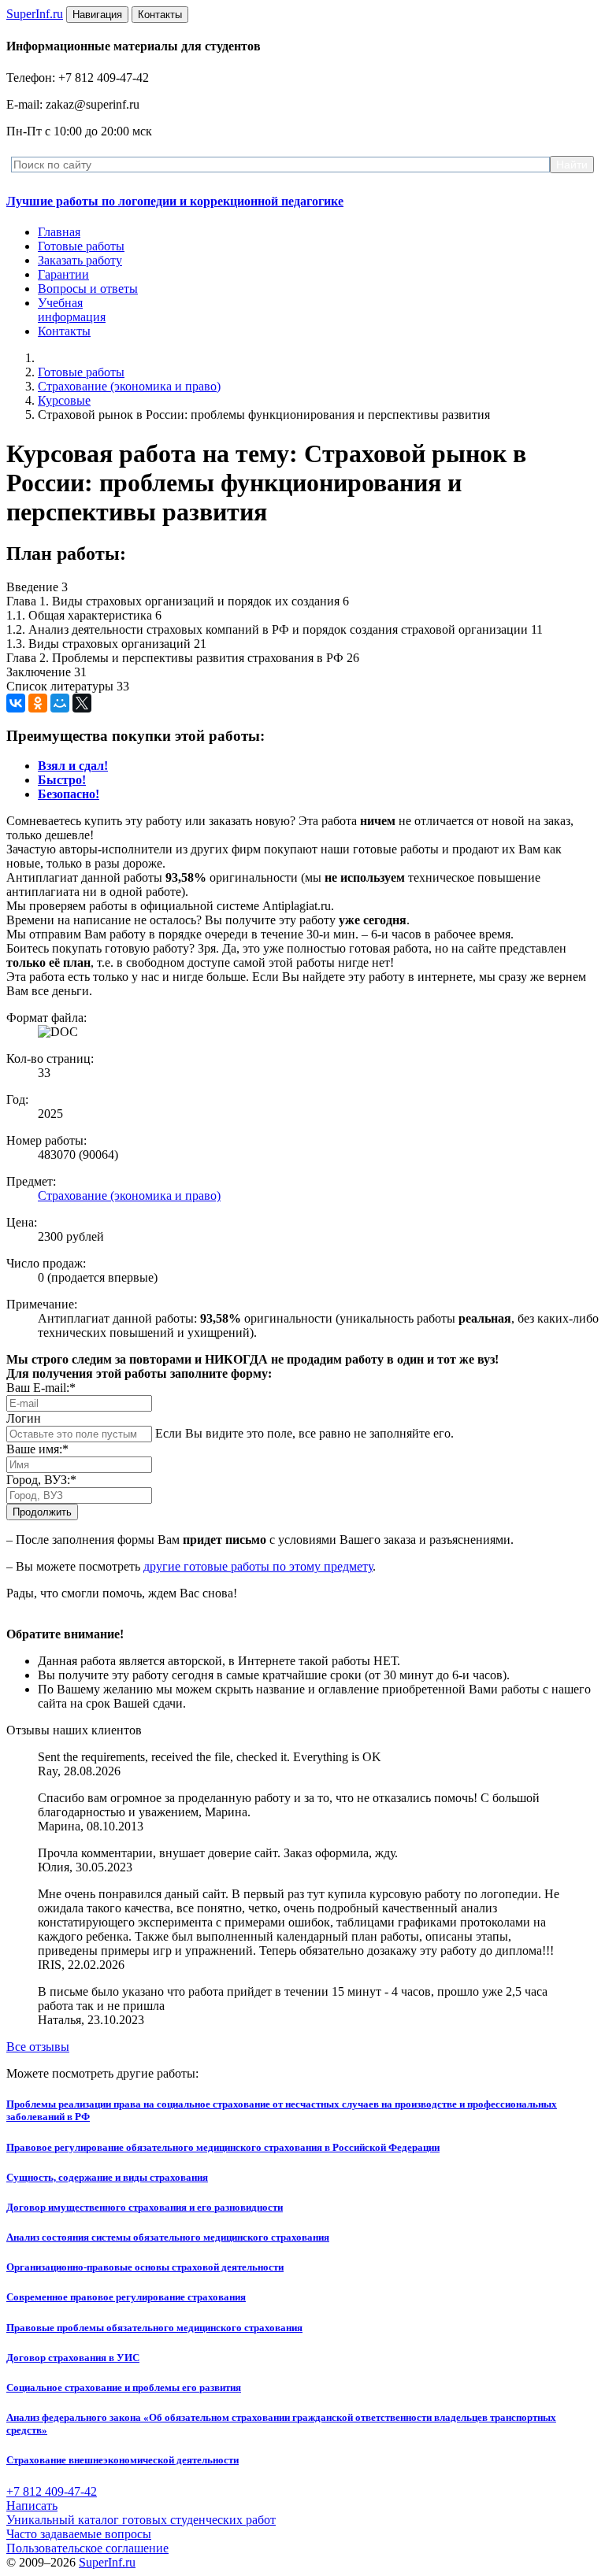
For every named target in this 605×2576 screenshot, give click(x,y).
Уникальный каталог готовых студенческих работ (141, 2520)
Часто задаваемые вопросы (79, 2534)
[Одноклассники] (38, 703)
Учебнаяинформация (72, 310)
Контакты (64, 331)
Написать (32, 2506)
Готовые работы (81, 246)
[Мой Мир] (60, 703)
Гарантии (63, 274)
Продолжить (42, 1512)
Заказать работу (80, 260)
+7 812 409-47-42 (52, 2491)
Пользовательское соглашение (87, 2548)
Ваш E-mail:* (41, 1388)
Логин (24, 1418)
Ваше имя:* (37, 1449)
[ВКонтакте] (16, 703)
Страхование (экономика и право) (129, 386)
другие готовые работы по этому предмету (258, 1566)
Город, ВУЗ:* (41, 1480)
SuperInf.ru (107, 2562)
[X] (82, 703)
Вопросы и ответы (88, 289)
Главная (59, 232)
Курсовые (64, 400)
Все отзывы (38, 2047)
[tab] (73, 766)
